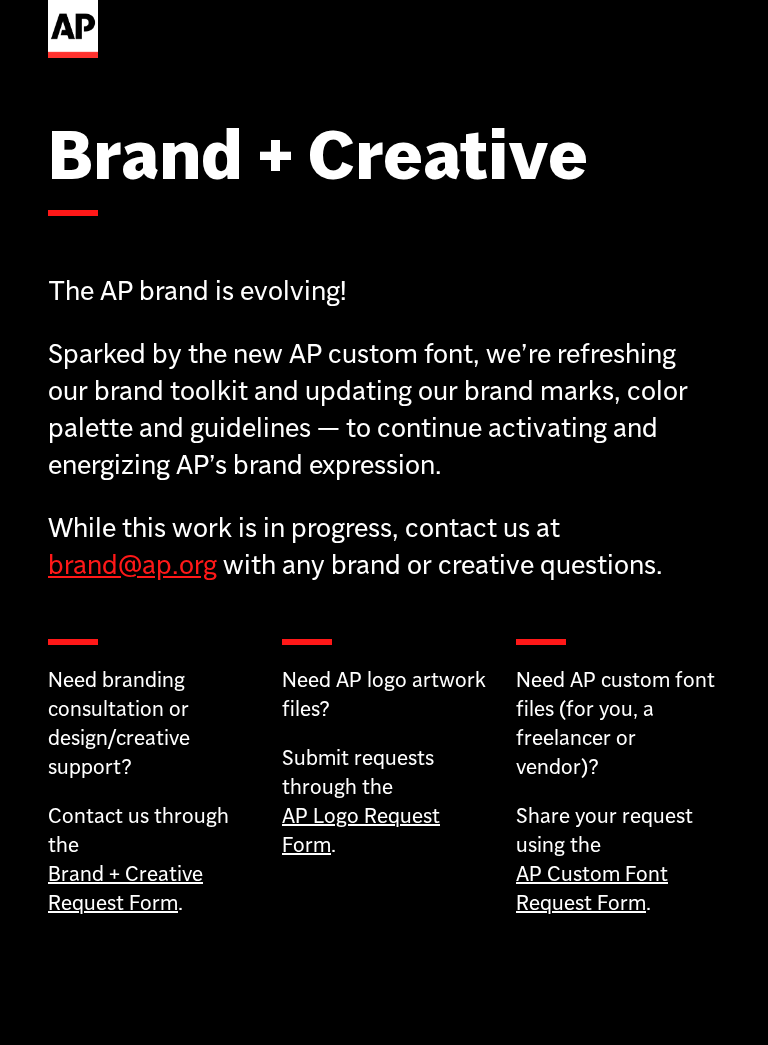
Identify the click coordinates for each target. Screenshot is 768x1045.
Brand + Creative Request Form (125, 888)
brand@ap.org (132, 564)
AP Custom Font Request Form (592, 888)
